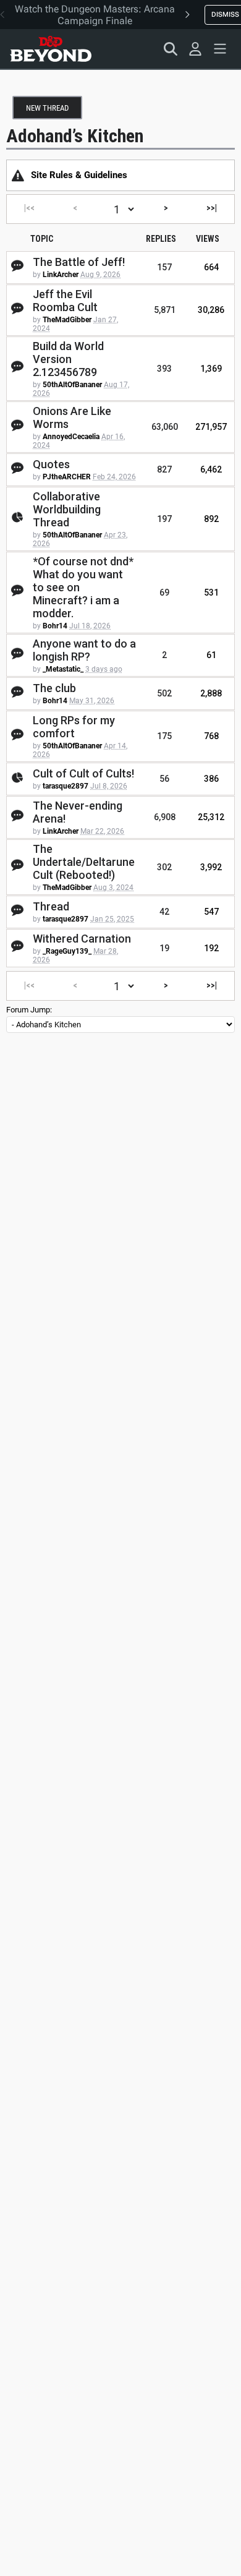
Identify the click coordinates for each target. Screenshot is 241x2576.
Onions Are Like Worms (72, 417)
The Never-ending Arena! (78, 812)
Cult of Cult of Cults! (83, 773)
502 (164, 693)
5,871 (165, 310)
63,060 (165, 427)
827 (164, 469)
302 (164, 867)
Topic (42, 239)
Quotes (51, 464)
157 (164, 267)
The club (54, 688)
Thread (51, 906)
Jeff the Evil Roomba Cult (65, 301)
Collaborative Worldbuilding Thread (67, 509)
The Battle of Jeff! (79, 262)
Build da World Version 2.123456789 (68, 359)
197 (164, 519)
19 (164, 948)
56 (164, 779)
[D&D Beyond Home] (51, 49)
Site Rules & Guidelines (79, 175)
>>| (212, 208)
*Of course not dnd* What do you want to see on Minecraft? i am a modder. (83, 587)
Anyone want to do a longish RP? (84, 650)
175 (164, 736)
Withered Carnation (82, 939)
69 (164, 593)
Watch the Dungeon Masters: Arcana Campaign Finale (95, 15)
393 (164, 369)
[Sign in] (195, 49)
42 (164, 912)
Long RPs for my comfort (74, 727)
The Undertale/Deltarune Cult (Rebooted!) (84, 862)
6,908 (165, 817)
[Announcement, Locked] (18, 175)
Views (208, 239)
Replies (161, 239)
